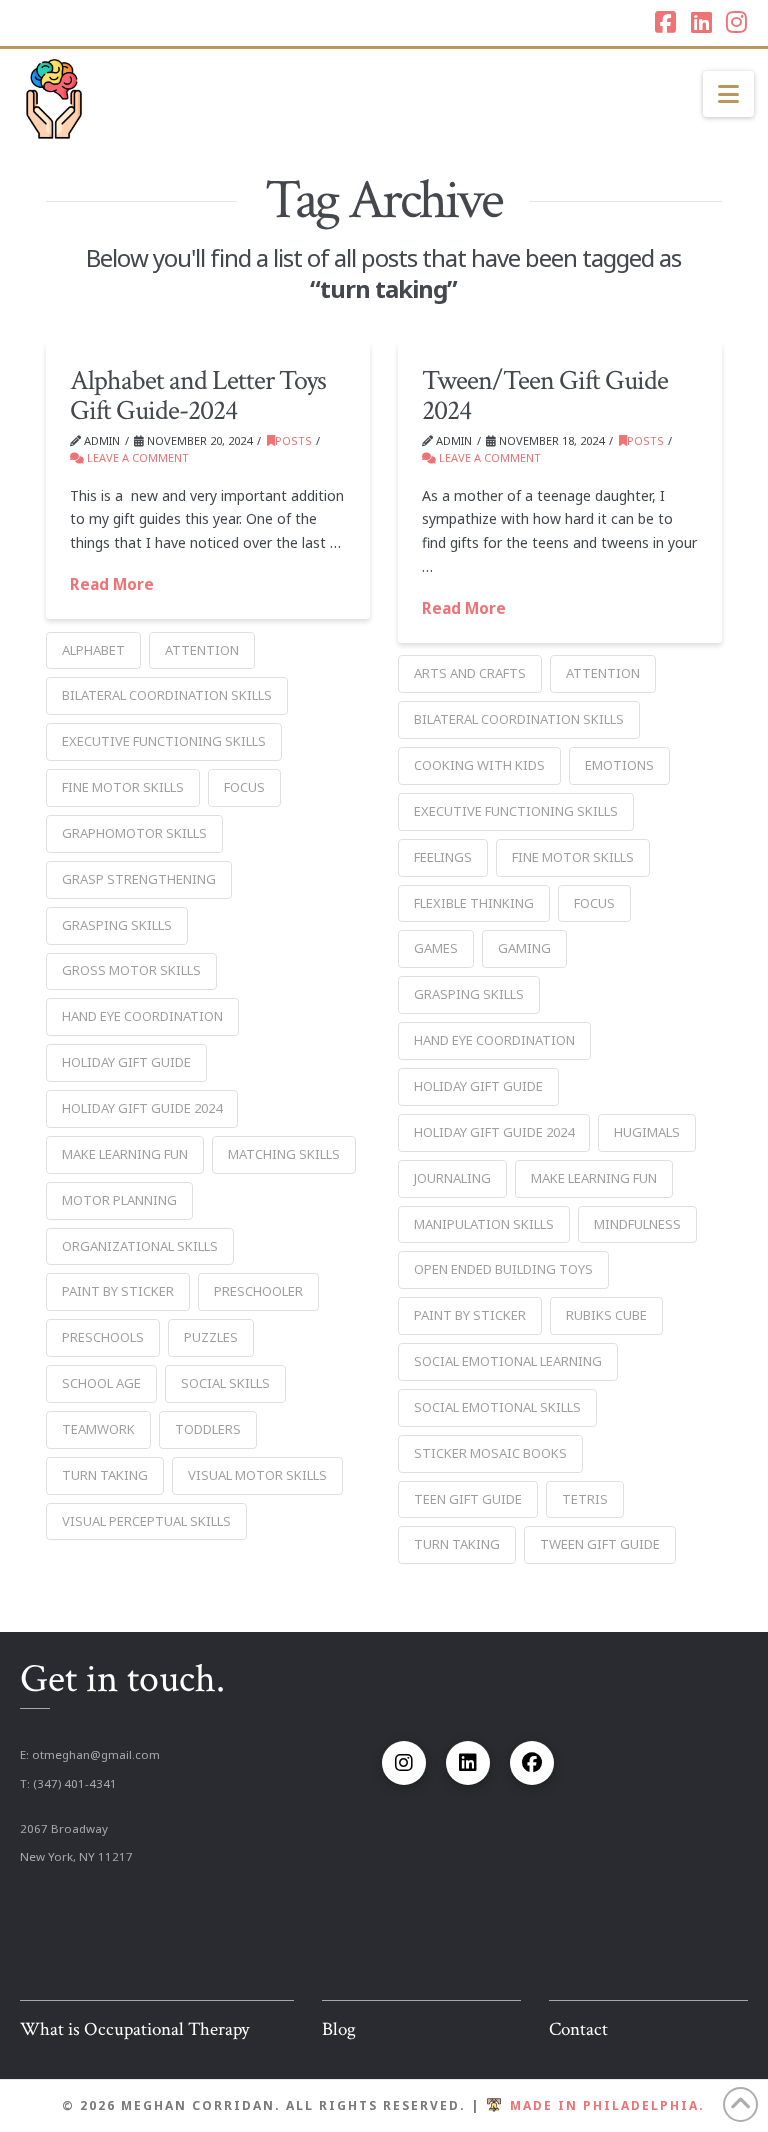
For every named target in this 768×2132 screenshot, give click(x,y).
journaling (452, 1178)
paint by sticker (118, 1291)
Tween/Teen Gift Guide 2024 (545, 395)
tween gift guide (600, 1544)
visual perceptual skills (146, 1521)
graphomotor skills (134, 833)
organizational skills (140, 1246)
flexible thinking (474, 903)
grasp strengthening (139, 879)
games (436, 948)
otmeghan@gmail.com (96, 1754)
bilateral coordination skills (167, 695)
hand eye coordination (142, 1016)
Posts (293, 440)
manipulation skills (484, 1224)
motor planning (119, 1200)
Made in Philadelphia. (607, 2105)
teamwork (98, 1429)
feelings (443, 857)
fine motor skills (123, 787)
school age (101, 1383)
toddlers (208, 1429)
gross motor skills (131, 970)
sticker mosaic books (490, 1453)
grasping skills (117, 925)
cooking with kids (479, 765)
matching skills (284, 1154)
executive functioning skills (164, 741)
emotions (619, 765)
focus (244, 787)
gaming (524, 948)
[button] (728, 94)
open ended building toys (503, 1269)
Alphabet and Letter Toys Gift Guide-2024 (198, 395)
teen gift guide (468, 1499)
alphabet (93, 650)
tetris (585, 1499)
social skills (225, 1383)
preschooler (258, 1291)
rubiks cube (606, 1315)
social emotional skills (497, 1407)
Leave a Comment (136, 457)
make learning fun (125, 1154)
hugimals (647, 1132)
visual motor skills (257, 1475)
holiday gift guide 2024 (142, 1108)
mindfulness (637, 1224)
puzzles (211, 1337)
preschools (103, 1337)
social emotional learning (508, 1361)
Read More (112, 584)
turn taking (105, 1475)
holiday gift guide (126, 1062)
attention (202, 650)
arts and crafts (470, 673)
